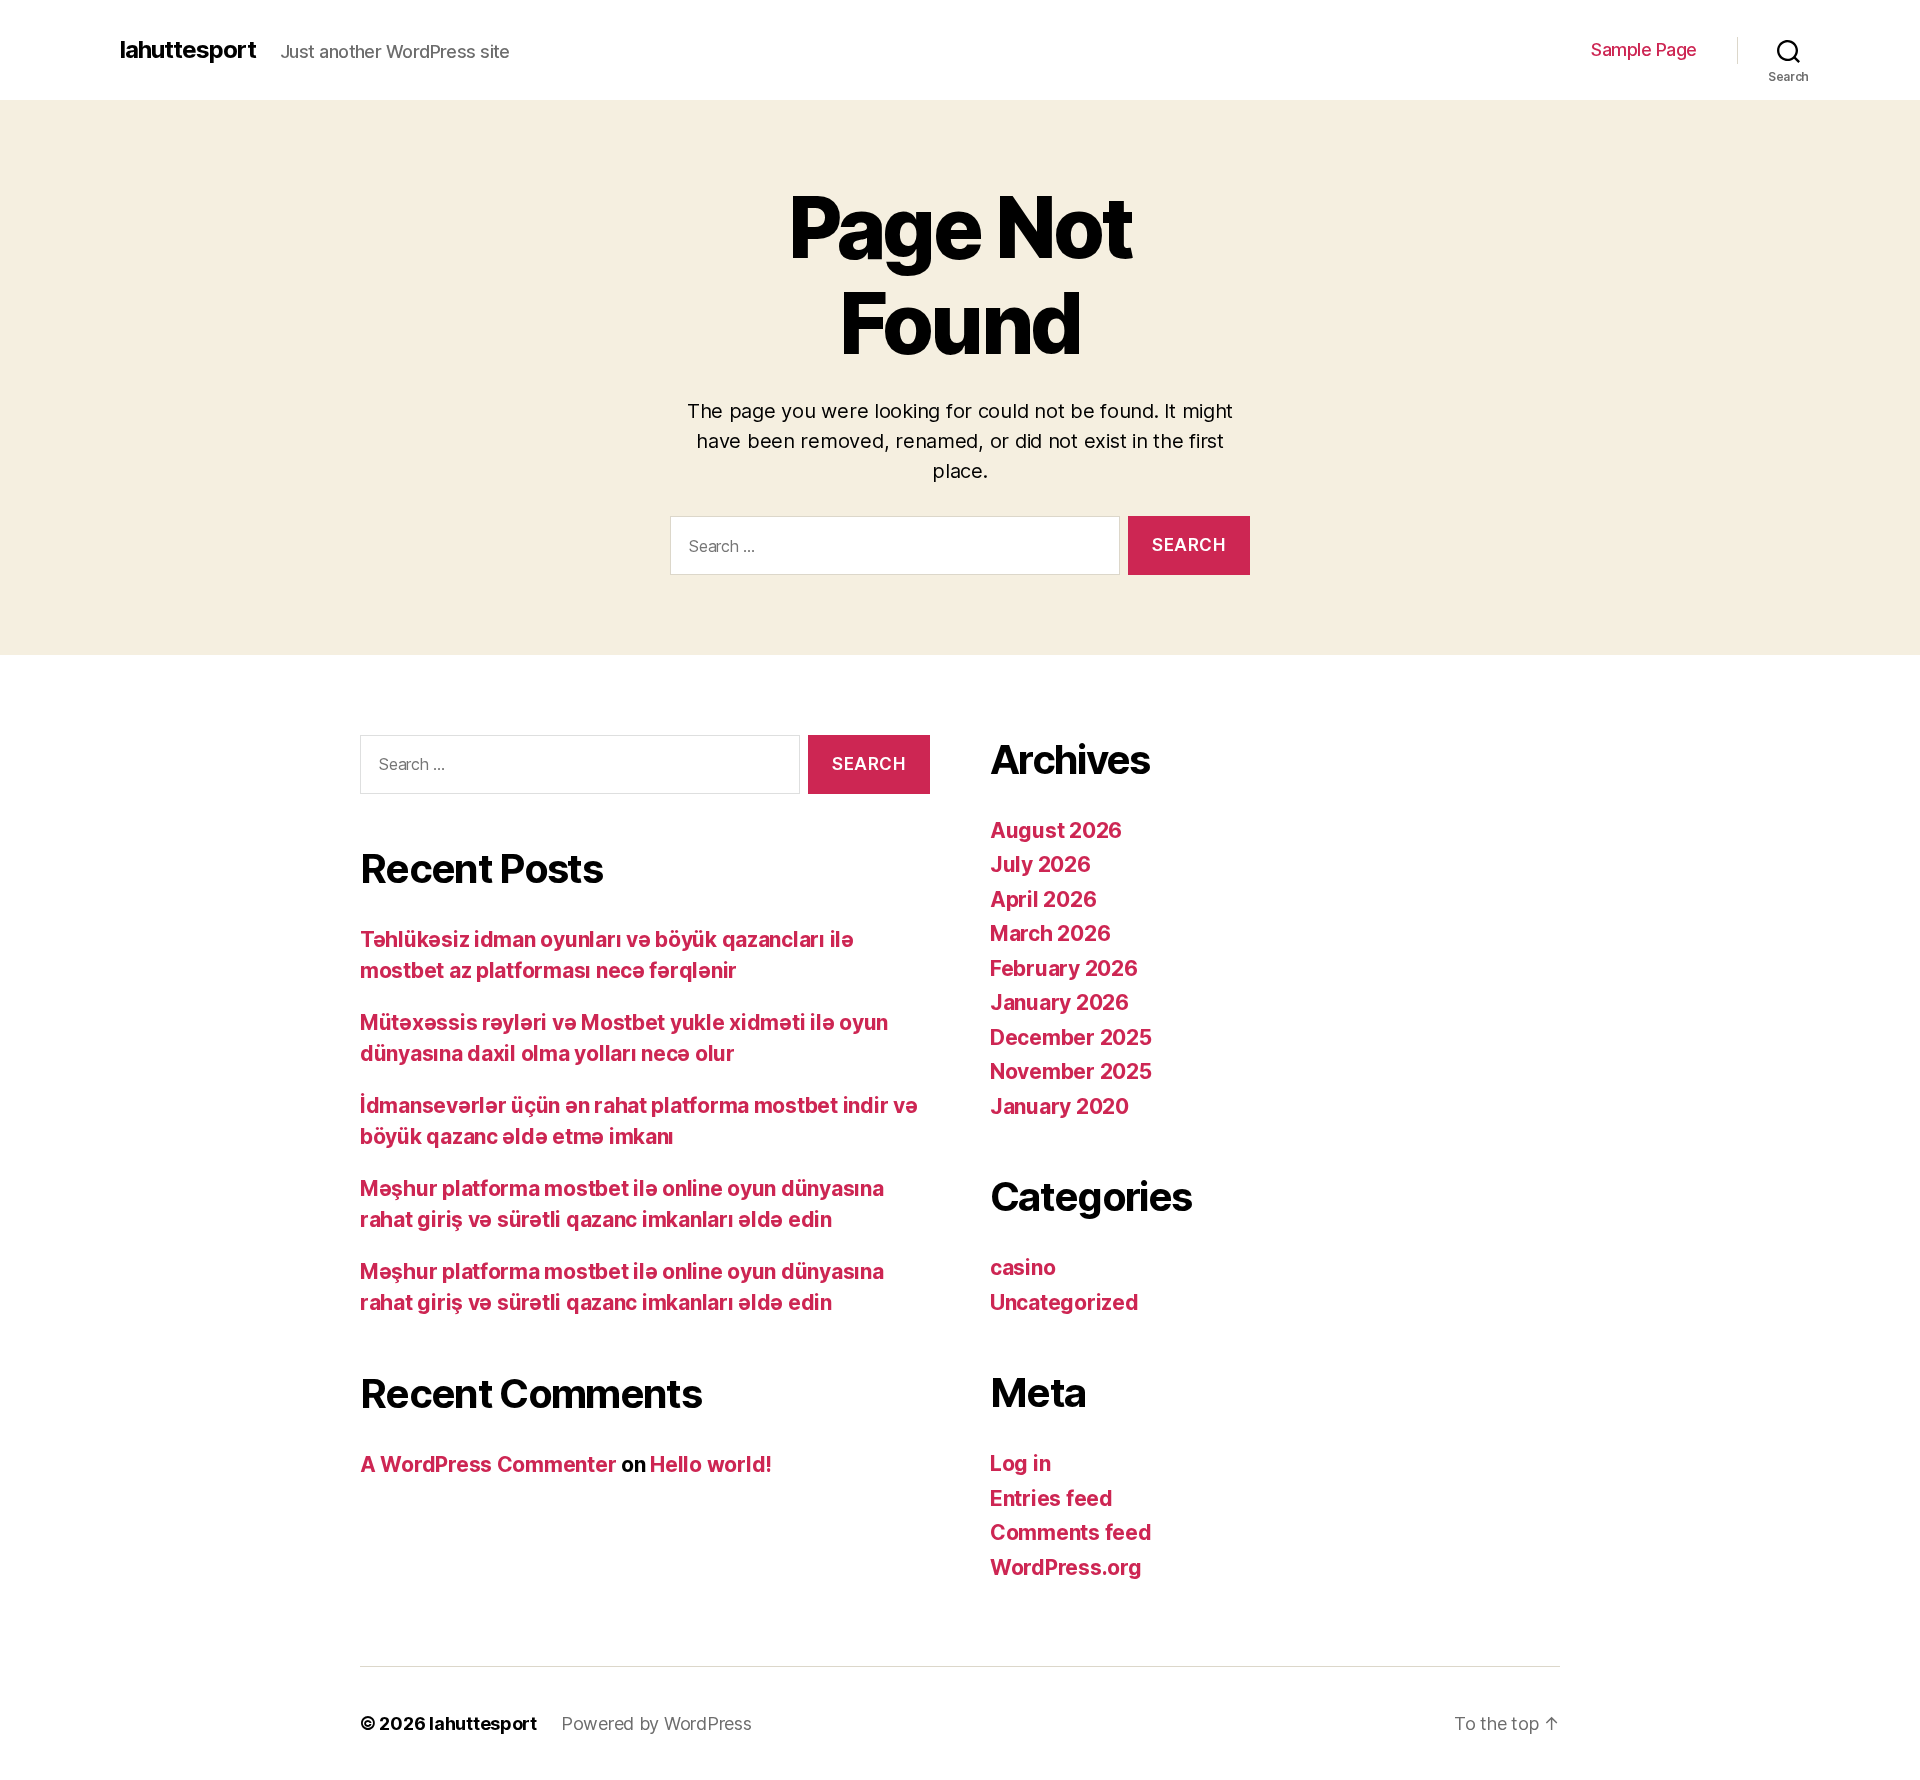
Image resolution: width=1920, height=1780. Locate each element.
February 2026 (1064, 968)
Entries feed (1051, 1498)
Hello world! (711, 1464)
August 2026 (1056, 830)
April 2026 (1043, 899)
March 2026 (1050, 933)
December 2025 (1071, 1037)
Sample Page (1644, 49)
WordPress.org (1066, 1567)
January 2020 (1059, 1106)
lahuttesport (188, 50)
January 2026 (1059, 1002)
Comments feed (1071, 1532)
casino (1022, 1267)
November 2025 (1071, 1071)
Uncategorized (1064, 1302)
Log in (1020, 1463)
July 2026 (1040, 864)
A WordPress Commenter (488, 1464)
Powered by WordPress (656, 1723)
